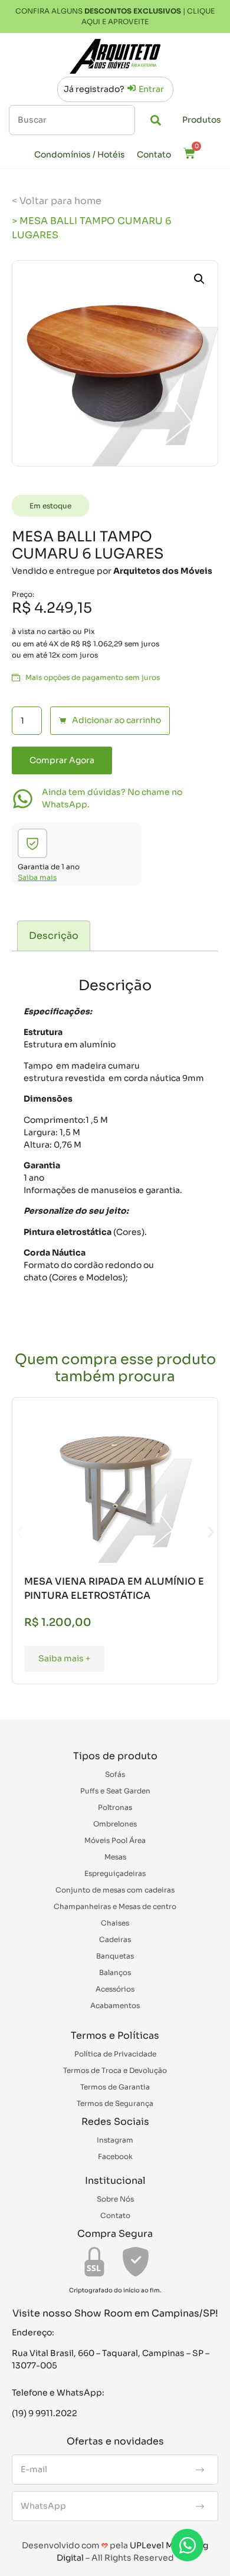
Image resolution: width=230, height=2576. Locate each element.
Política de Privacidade (115, 2054)
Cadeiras (115, 1939)
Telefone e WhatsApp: (58, 2393)
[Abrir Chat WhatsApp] (187, 2545)
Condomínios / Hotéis (80, 155)
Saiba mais (37, 877)
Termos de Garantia (115, 2087)
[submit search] (156, 120)
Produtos (202, 120)
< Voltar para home (57, 201)
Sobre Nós (115, 2199)
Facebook (115, 2156)
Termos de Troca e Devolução (115, 2070)
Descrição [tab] (54, 936)
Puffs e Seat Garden (115, 1791)
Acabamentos (115, 2005)
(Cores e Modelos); (88, 1277)
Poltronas (115, 1807)
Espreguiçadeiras (115, 1873)
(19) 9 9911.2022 (45, 2413)
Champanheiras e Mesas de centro (115, 1906)
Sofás (115, 1774)
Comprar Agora (62, 760)
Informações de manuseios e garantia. (103, 1190)
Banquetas (115, 1956)
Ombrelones (115, 1824)
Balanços (115, 1972)
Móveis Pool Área (115, 1840)
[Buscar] (72, 120)
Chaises (115, 1923)
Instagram (115, 2140)
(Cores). (130, 1232)
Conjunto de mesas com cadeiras (115, 1890)
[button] (199, 279)
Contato (154, 155)
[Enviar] (200, 2470)
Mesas (115, 1857)
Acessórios (115, 1989)
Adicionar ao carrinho (116, 720)
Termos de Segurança (115, 2103)
